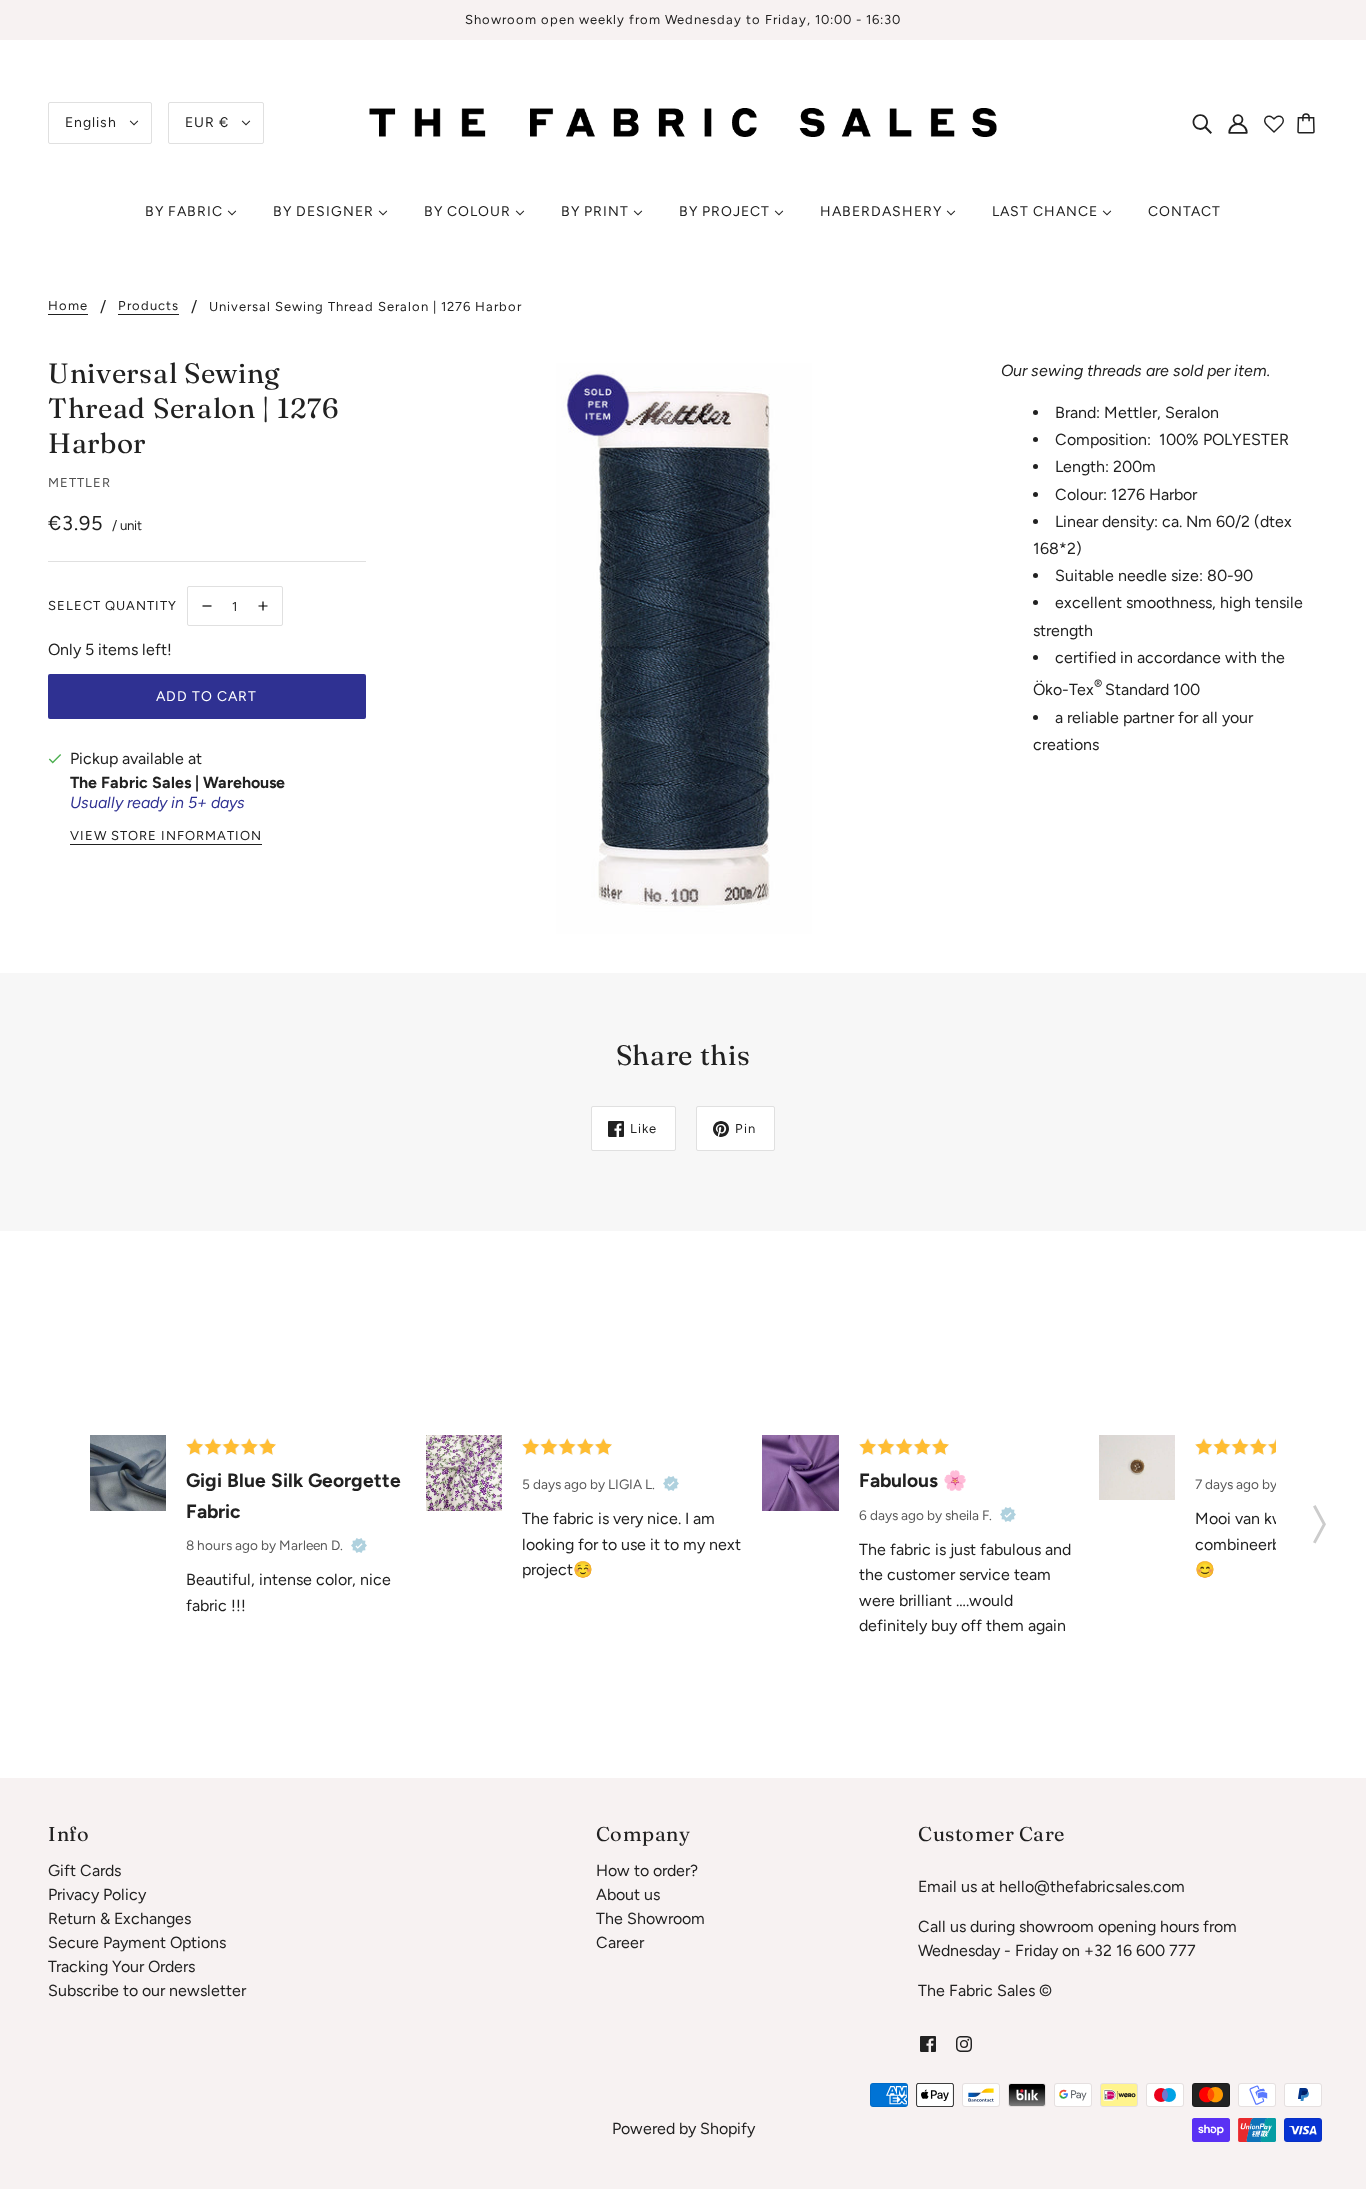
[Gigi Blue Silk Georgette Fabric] (128, 1473)
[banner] (683, 121)
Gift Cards (84, 1870)
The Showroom (650, 1918)
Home (68, 306)
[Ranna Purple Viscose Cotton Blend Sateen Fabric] (800, 1473)
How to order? (647, 1870)
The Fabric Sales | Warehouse (177, 782)
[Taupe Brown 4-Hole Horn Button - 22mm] (1137, 1467)
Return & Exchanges (119, 1918)
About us (628, 1894)
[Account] (1238, 123)
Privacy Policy (97, 1894)
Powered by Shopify (683, 2128)
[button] (1319, 1518)
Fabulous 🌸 (913, 1480)
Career (620, 1942)
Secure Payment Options (137, 1942)
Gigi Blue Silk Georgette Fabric (293, 1496)
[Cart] (1309, 123)
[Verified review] (359, 1545)
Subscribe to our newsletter (147, 1990)
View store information (166, 836)
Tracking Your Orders (121, 1966)
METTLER (79, 482)
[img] (1202, 123)
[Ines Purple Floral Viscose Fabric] (464, 1473)
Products (148, 306)
